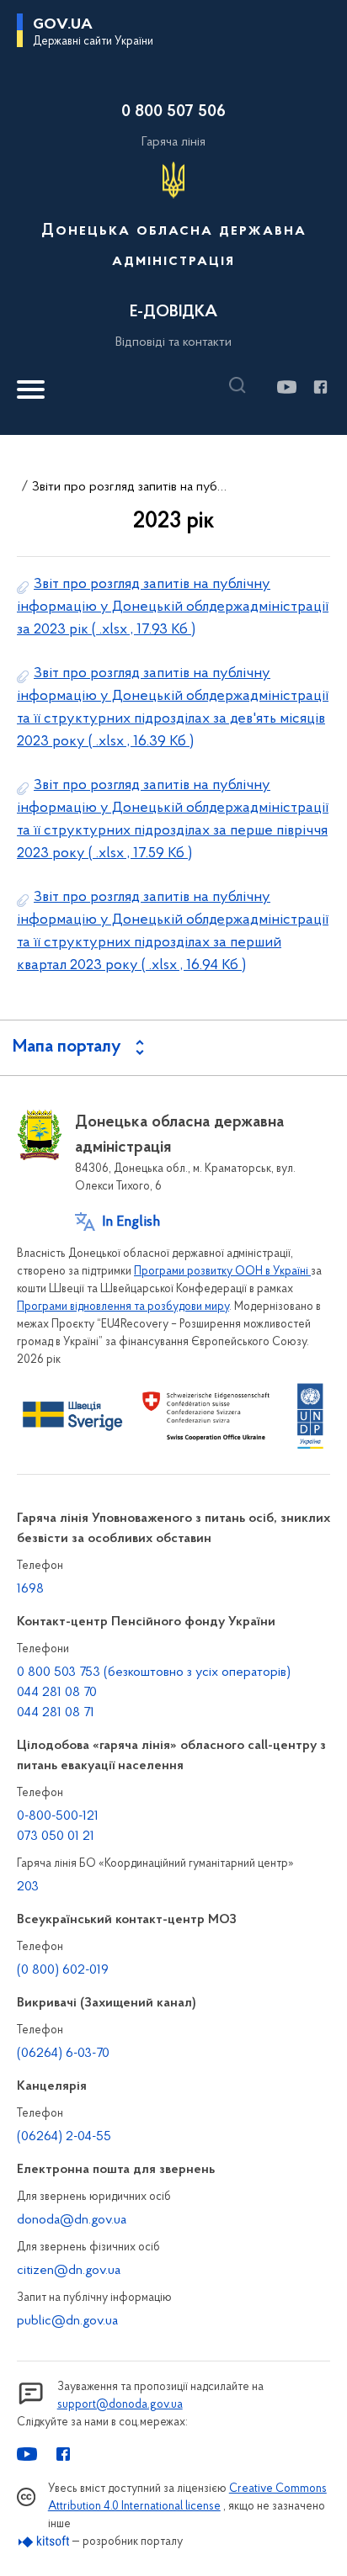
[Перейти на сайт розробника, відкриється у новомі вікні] (44, 2542)
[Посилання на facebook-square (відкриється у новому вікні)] (320, 387)
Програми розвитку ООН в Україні (222, 1272)
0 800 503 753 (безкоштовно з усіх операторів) (154, 1672)
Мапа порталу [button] (67, 1047)
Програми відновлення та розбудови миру (123, 1307)
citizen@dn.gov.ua (69, 2271)
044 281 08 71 (56, 1713)
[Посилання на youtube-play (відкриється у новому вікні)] (286, 387)
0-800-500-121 (58, 1816)
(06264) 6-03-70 (63, 2054)
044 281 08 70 (57, 1693)
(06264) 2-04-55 (64, 2137)
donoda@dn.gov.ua (72, 2220)
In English (131, 1222)
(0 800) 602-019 (63, 1970)
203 (28, 1887)
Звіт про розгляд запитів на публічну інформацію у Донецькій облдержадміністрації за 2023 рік (173, 607)
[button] (242, 385)
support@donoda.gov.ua (120, 2405)
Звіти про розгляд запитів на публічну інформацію (131, 487)
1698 (30, 1589)
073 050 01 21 (56, 1837)
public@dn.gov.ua (67, 2321)
